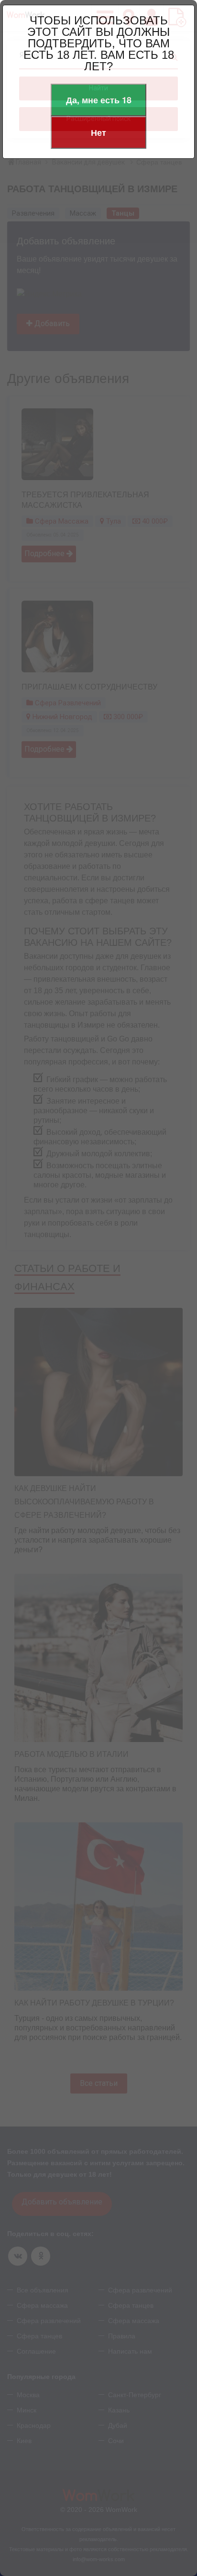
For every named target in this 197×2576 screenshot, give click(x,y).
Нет (98, 132)
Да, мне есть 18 (99, 100)
